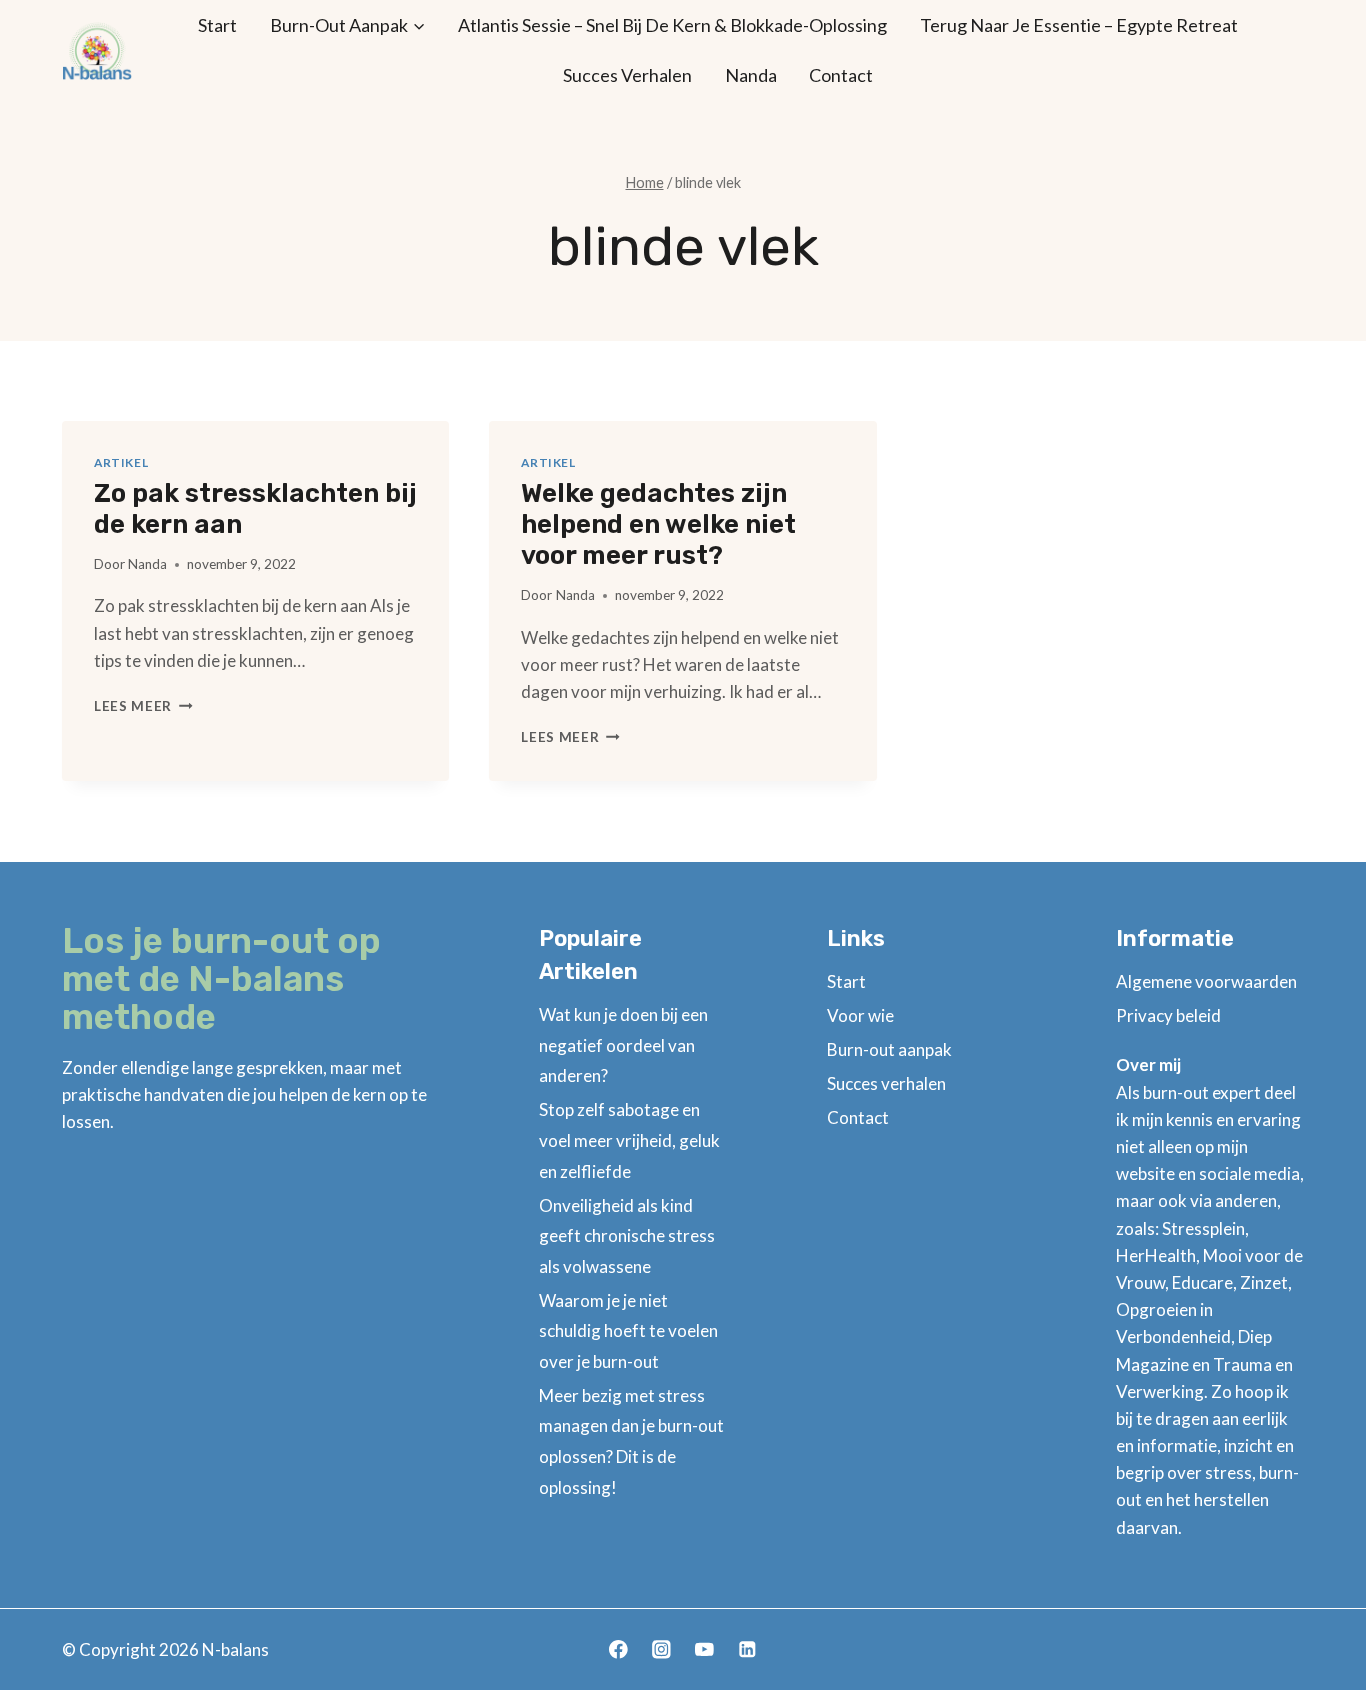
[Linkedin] (747, 1649)
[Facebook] (618, 1649)
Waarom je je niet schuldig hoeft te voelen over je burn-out (628, 1331)
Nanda (751, 75)
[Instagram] (661, 1649)
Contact (841, 75)
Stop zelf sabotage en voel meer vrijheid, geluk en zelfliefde (629, 1140)
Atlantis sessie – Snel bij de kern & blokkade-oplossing (672, 25)
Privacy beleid (1168, 1015)
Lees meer (143, 706)
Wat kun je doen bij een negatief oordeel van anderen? (623, 1045)
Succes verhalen (627, 75)
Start (217, 25)
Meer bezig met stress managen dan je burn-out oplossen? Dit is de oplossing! (631, 1441)
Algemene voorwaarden (1206, 981)
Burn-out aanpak (889, 1049)
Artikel (121, 462)
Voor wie (860, 1015)
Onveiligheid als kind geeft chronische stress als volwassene (627, 1236)
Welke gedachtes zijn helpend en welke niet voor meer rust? (658, 524)
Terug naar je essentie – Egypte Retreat (1079, 25)
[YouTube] (704, 1649)
